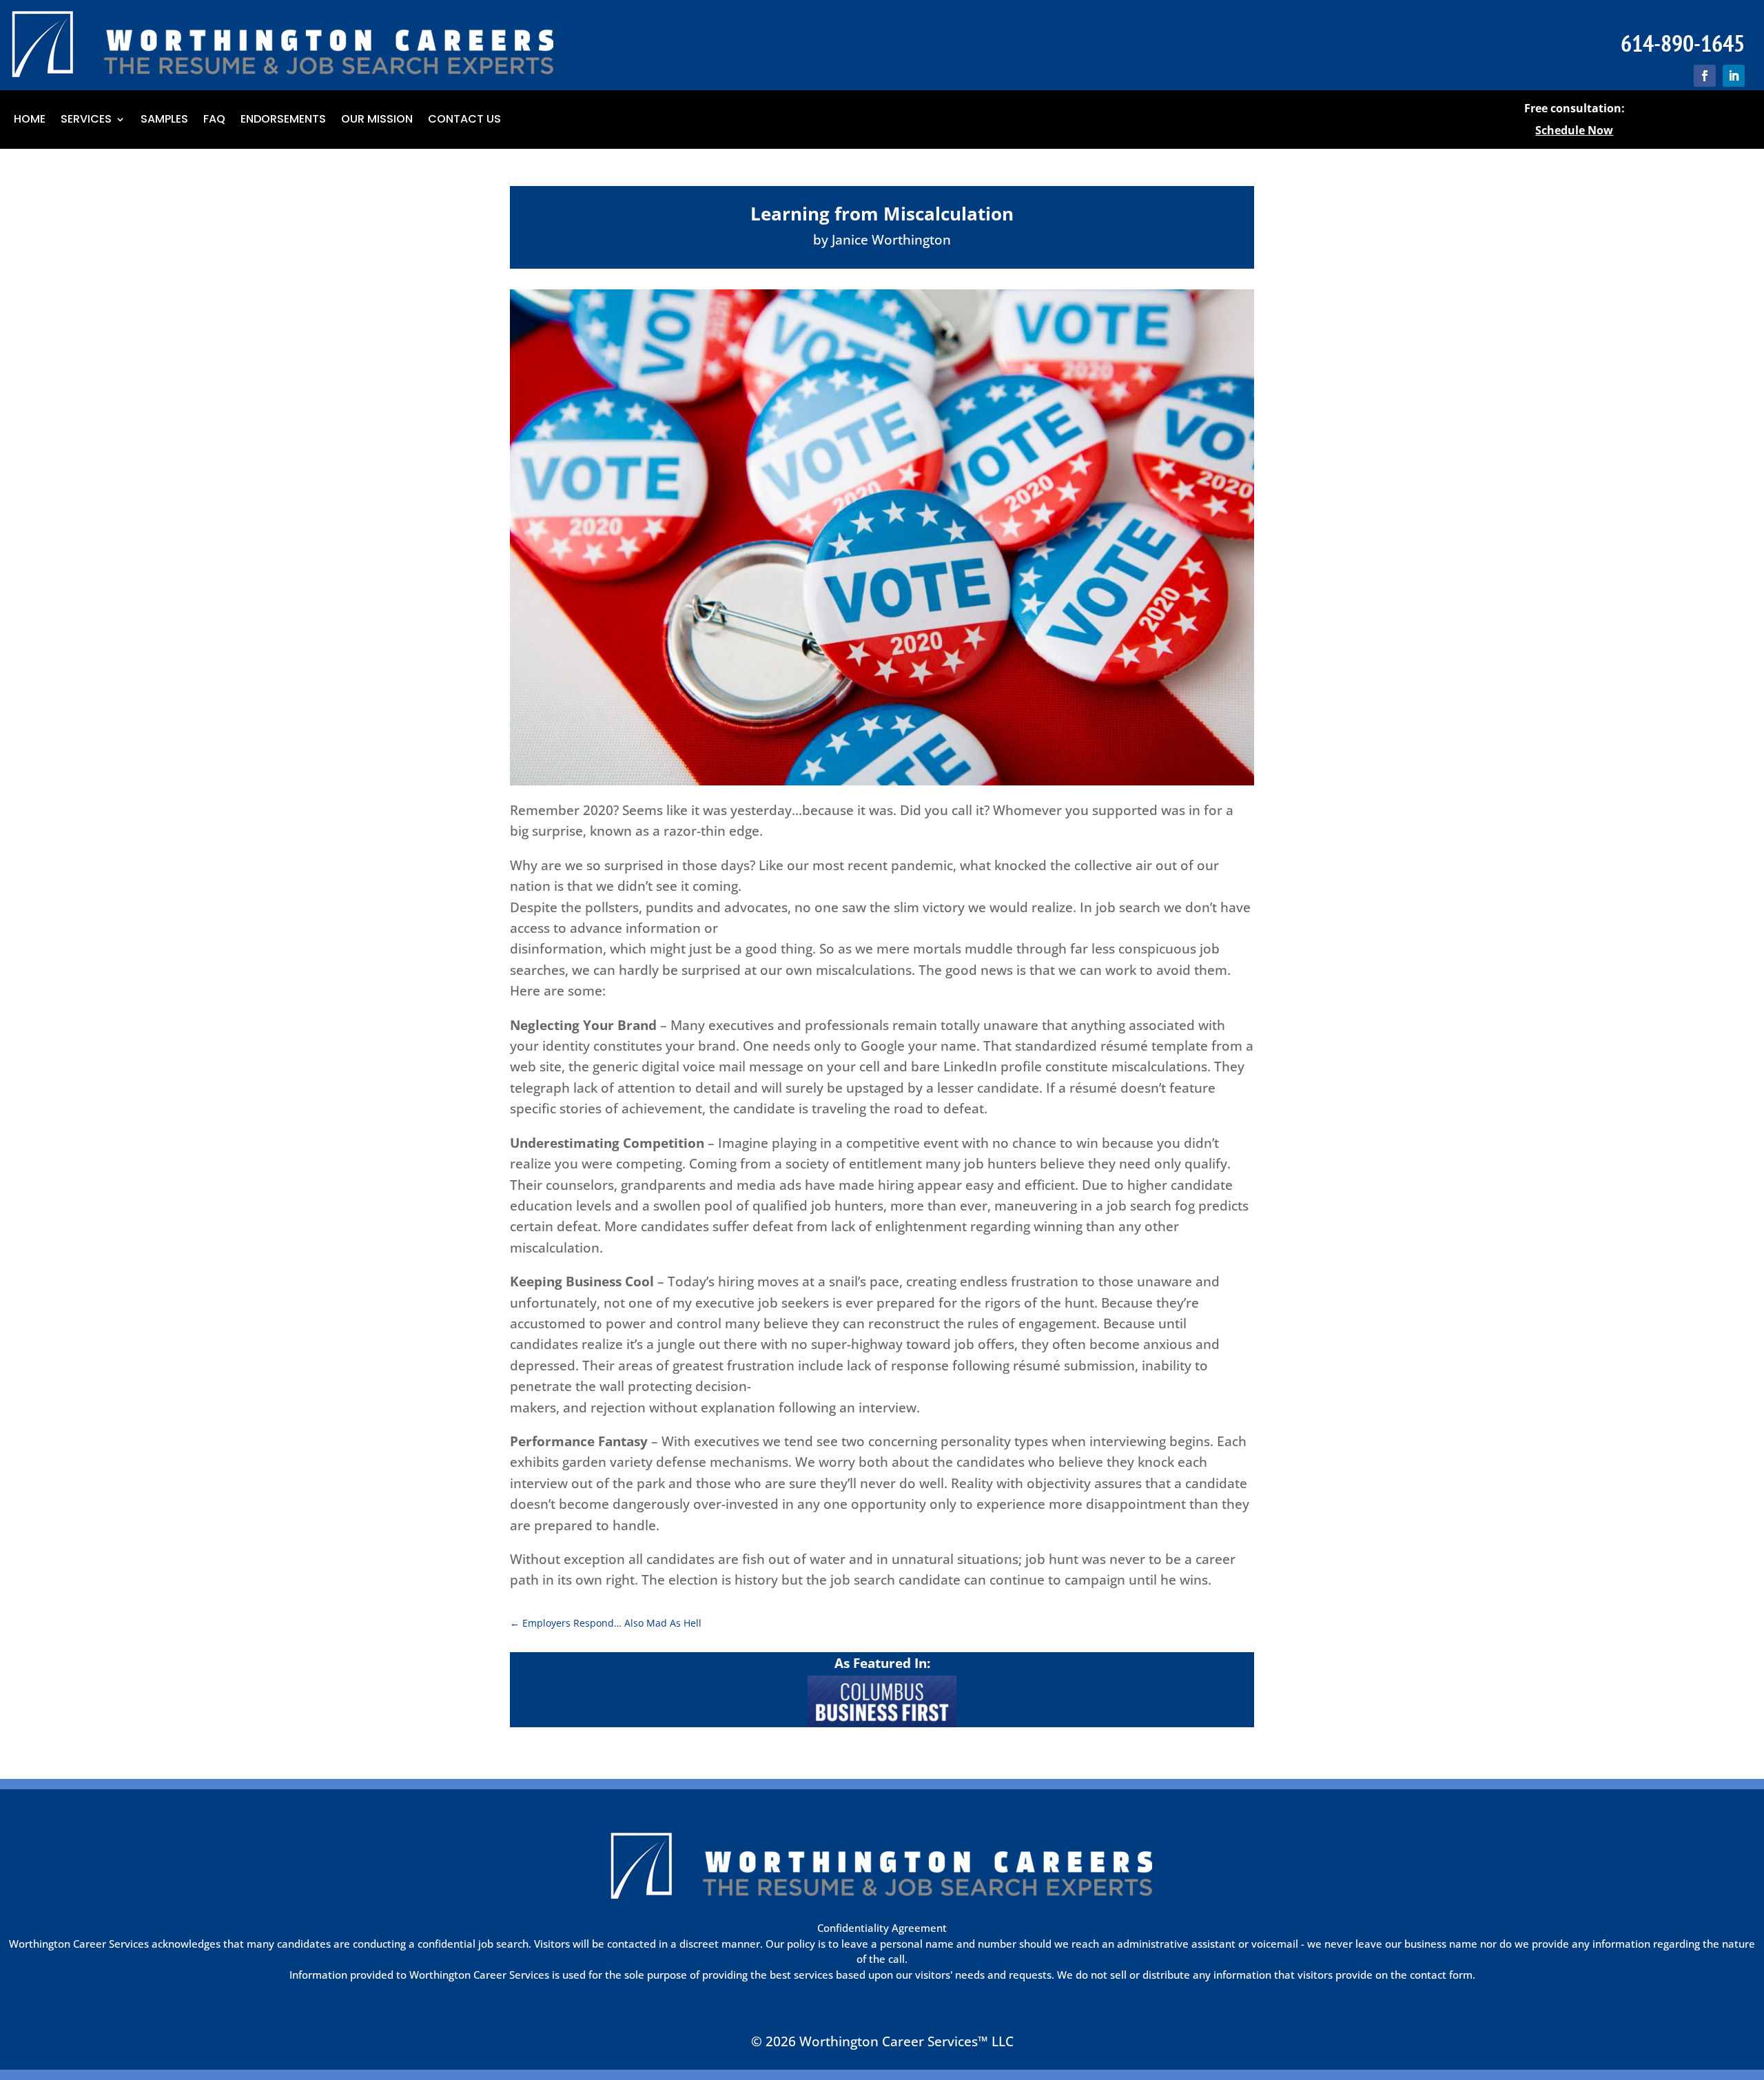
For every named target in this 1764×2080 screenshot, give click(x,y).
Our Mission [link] (377, 121)
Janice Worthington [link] (891, 240)
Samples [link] (164, 121)
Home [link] (30, 121)
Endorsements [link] (283, 121)
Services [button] (86, 121)
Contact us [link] (464, 121)
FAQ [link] (214, 121)
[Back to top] (1750, 1980)
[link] (1705, 76)
